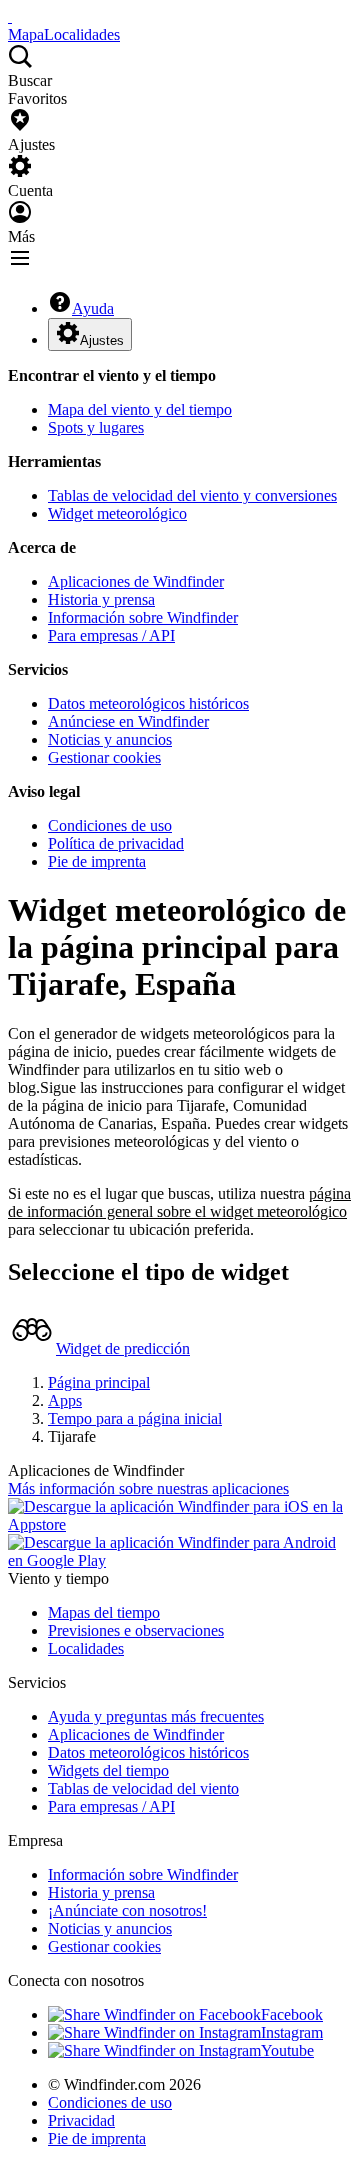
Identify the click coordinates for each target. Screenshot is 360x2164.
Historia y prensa (101, 599)
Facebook (292, 2014)
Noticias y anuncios (110, 739)
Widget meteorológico (117, 513)
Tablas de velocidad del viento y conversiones (192, 495)
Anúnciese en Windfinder (128, 721)
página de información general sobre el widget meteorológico (179, 1202)
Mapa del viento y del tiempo (140, 409)
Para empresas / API (111, 635)
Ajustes (102, 340)
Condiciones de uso (110, 825)
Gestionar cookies (104, 757)
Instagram (292, 2032)
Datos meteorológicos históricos (148, 703)
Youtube (287, 2050)
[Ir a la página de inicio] (10, 16)
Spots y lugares (96, 427)
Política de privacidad (116, 843)
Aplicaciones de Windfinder (136, 581)
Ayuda (93, 308)
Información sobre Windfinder (143, 617)
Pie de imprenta (97, 861)
